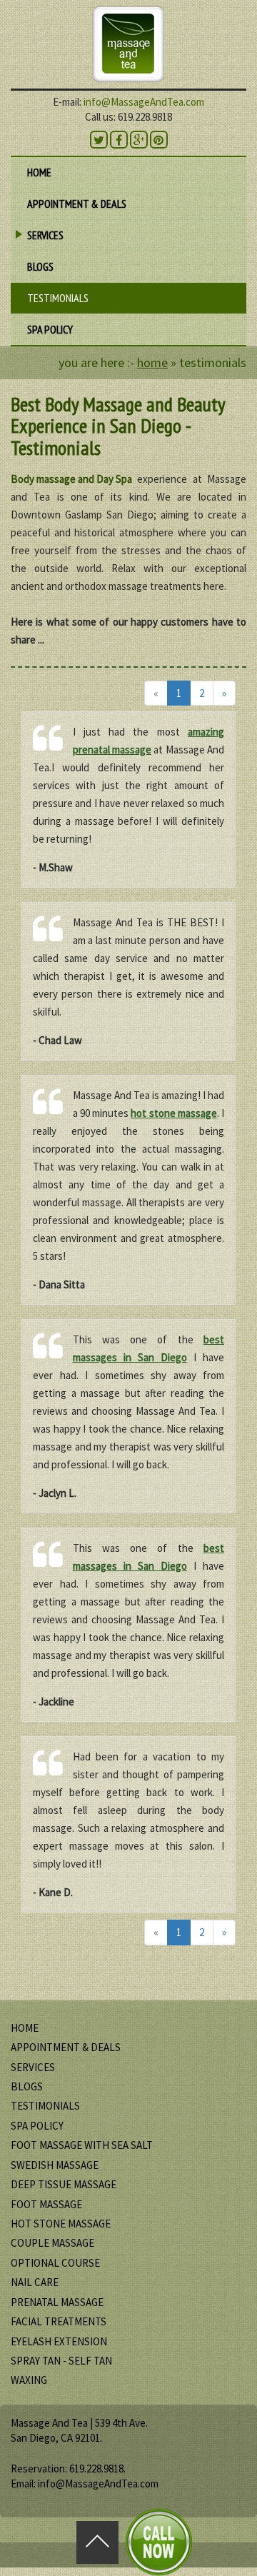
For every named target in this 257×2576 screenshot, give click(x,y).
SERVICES (43, 238)
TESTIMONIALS (58, 298)
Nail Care (35, 2282)
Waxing (29, 2380)
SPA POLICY (50, 329)
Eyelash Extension (59, 2341)
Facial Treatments (59, 2321)
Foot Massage (46, 2204)
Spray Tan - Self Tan (61, 2361)
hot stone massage (174, 1113)
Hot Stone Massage (61, 2224)
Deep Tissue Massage (64, 2184)
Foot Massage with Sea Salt (82, 2145)
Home (152, 362)
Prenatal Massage (57, 2302)
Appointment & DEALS (77, 204)
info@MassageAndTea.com (144, 102)
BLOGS (40, 266)
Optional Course (55, 2263)
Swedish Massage (55, 2165)
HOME (39, 172)
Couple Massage (52, 2243)
